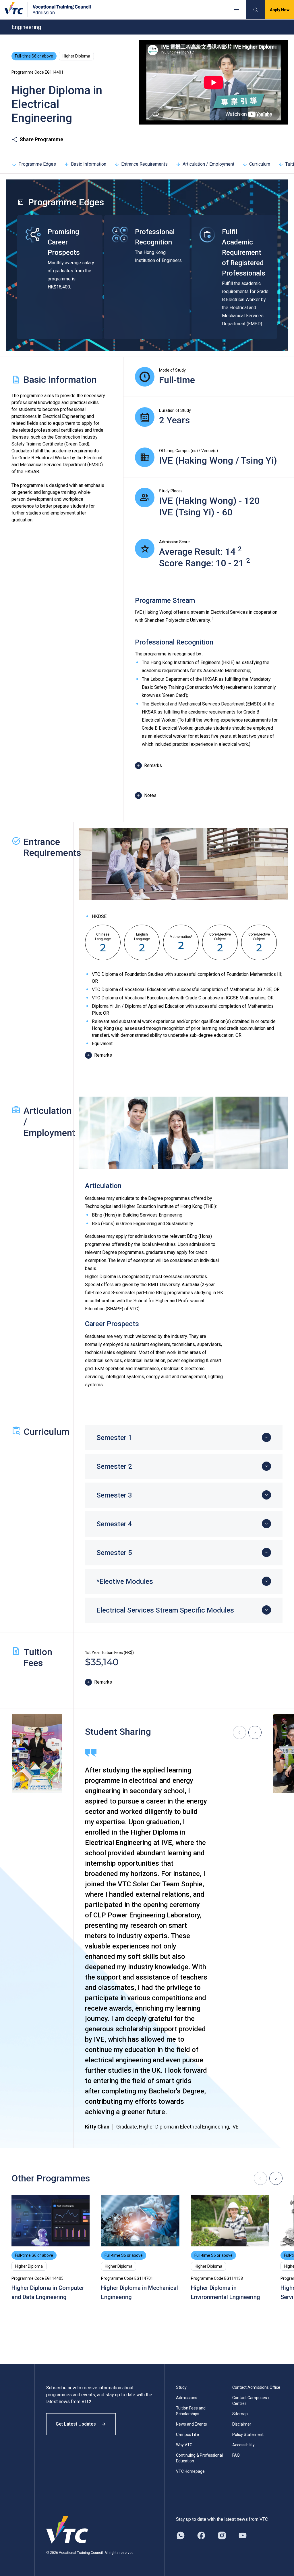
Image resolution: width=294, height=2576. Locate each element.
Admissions (187, 2398)
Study (181, 2387)
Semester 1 (114, 1438)
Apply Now (280, 10)
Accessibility (243, 2445)
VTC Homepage (190, 2471)
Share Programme (41, 139)
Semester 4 (114, 1524)
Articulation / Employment (208, 164)
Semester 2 (114, 1466)
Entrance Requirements (144, 164)
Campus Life (187, 2435)
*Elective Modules (125, 1581)
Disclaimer (242, 2424)
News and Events (192, 2424)
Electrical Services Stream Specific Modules (165, 1610)
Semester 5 (114, 1553)
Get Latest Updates (76, 2424)
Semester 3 (114, 1495)
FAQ (236, 2455)
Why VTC (184, 2445)
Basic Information (89, 164)
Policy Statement (248, 2435)
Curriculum (260, 164)
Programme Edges (37, 164)
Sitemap (240, 2414)
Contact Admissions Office (256, 2387)
